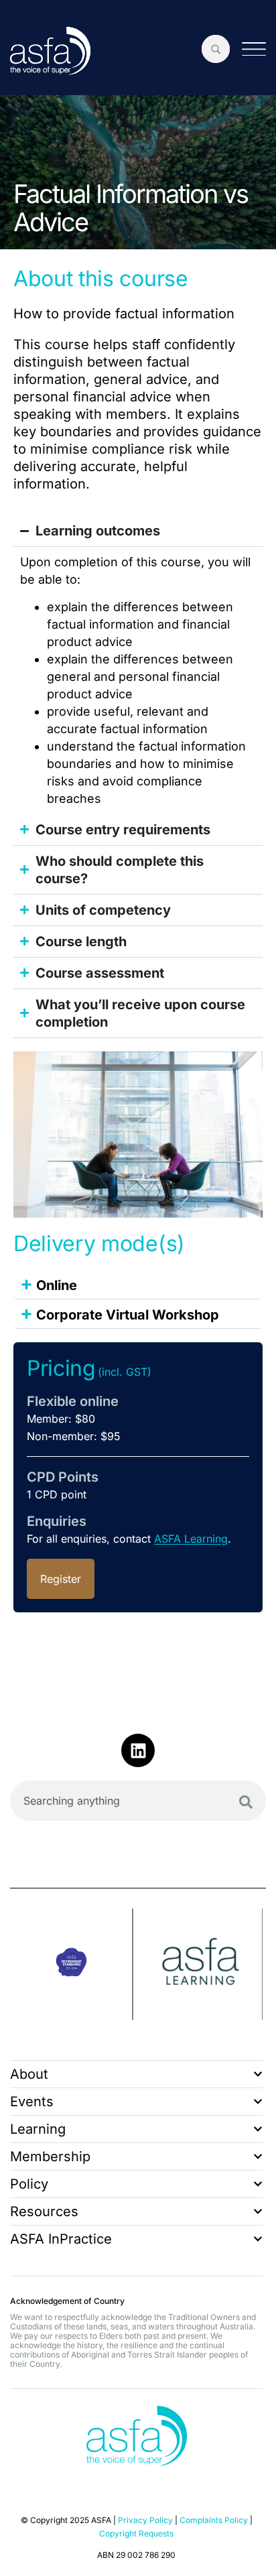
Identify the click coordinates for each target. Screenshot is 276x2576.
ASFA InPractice (61, 2239)
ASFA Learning (191, 1539)
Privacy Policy (145, 2520)
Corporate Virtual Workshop (120, 1313)
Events (32, 2102)
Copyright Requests (136, 2533)
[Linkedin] (138, 1750)
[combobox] (138, 1801)
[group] (72, 1964)
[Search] (246, 1802)
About (29, 2074)
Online (49, 1283)
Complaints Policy (214, 2520)
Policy (29, 2184)
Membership (50, 2156)
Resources (44, 2211)
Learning (38, 2129)
